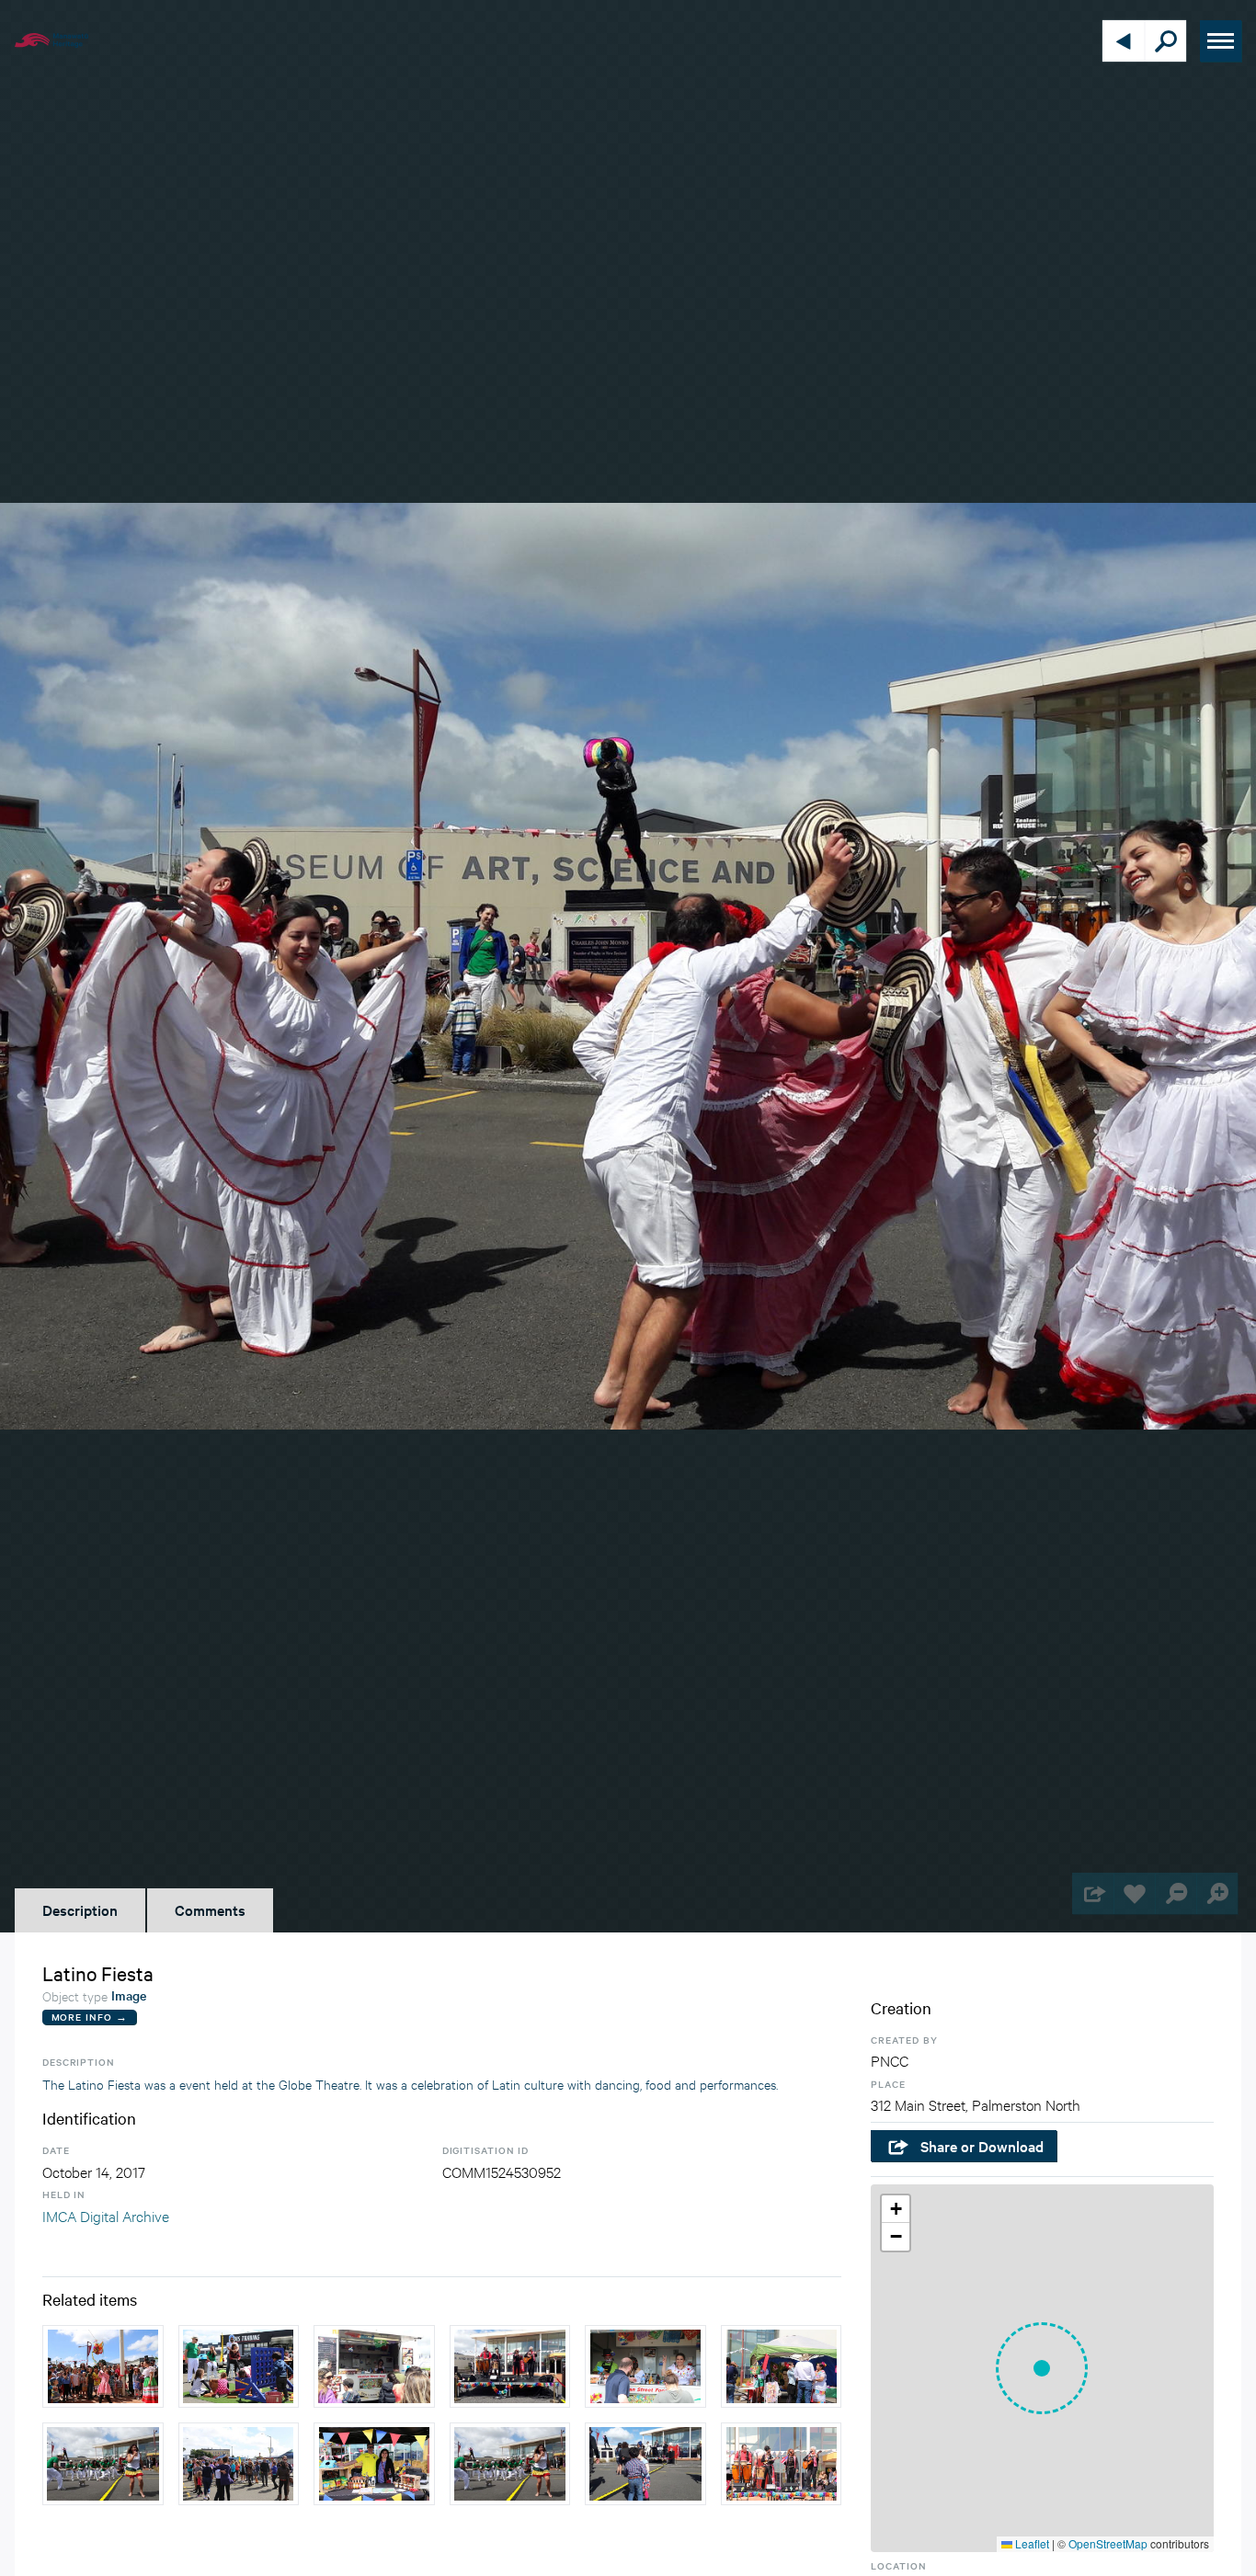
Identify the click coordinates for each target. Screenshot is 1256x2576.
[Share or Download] (1093, 1893)
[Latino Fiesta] (103, 2366)
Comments (210, 1909)
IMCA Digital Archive (106, 2215)
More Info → (90, 2017)
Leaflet (1031, 2543)
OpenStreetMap (1108, 2543)
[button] (1042, 2368)
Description (80, 1909)
